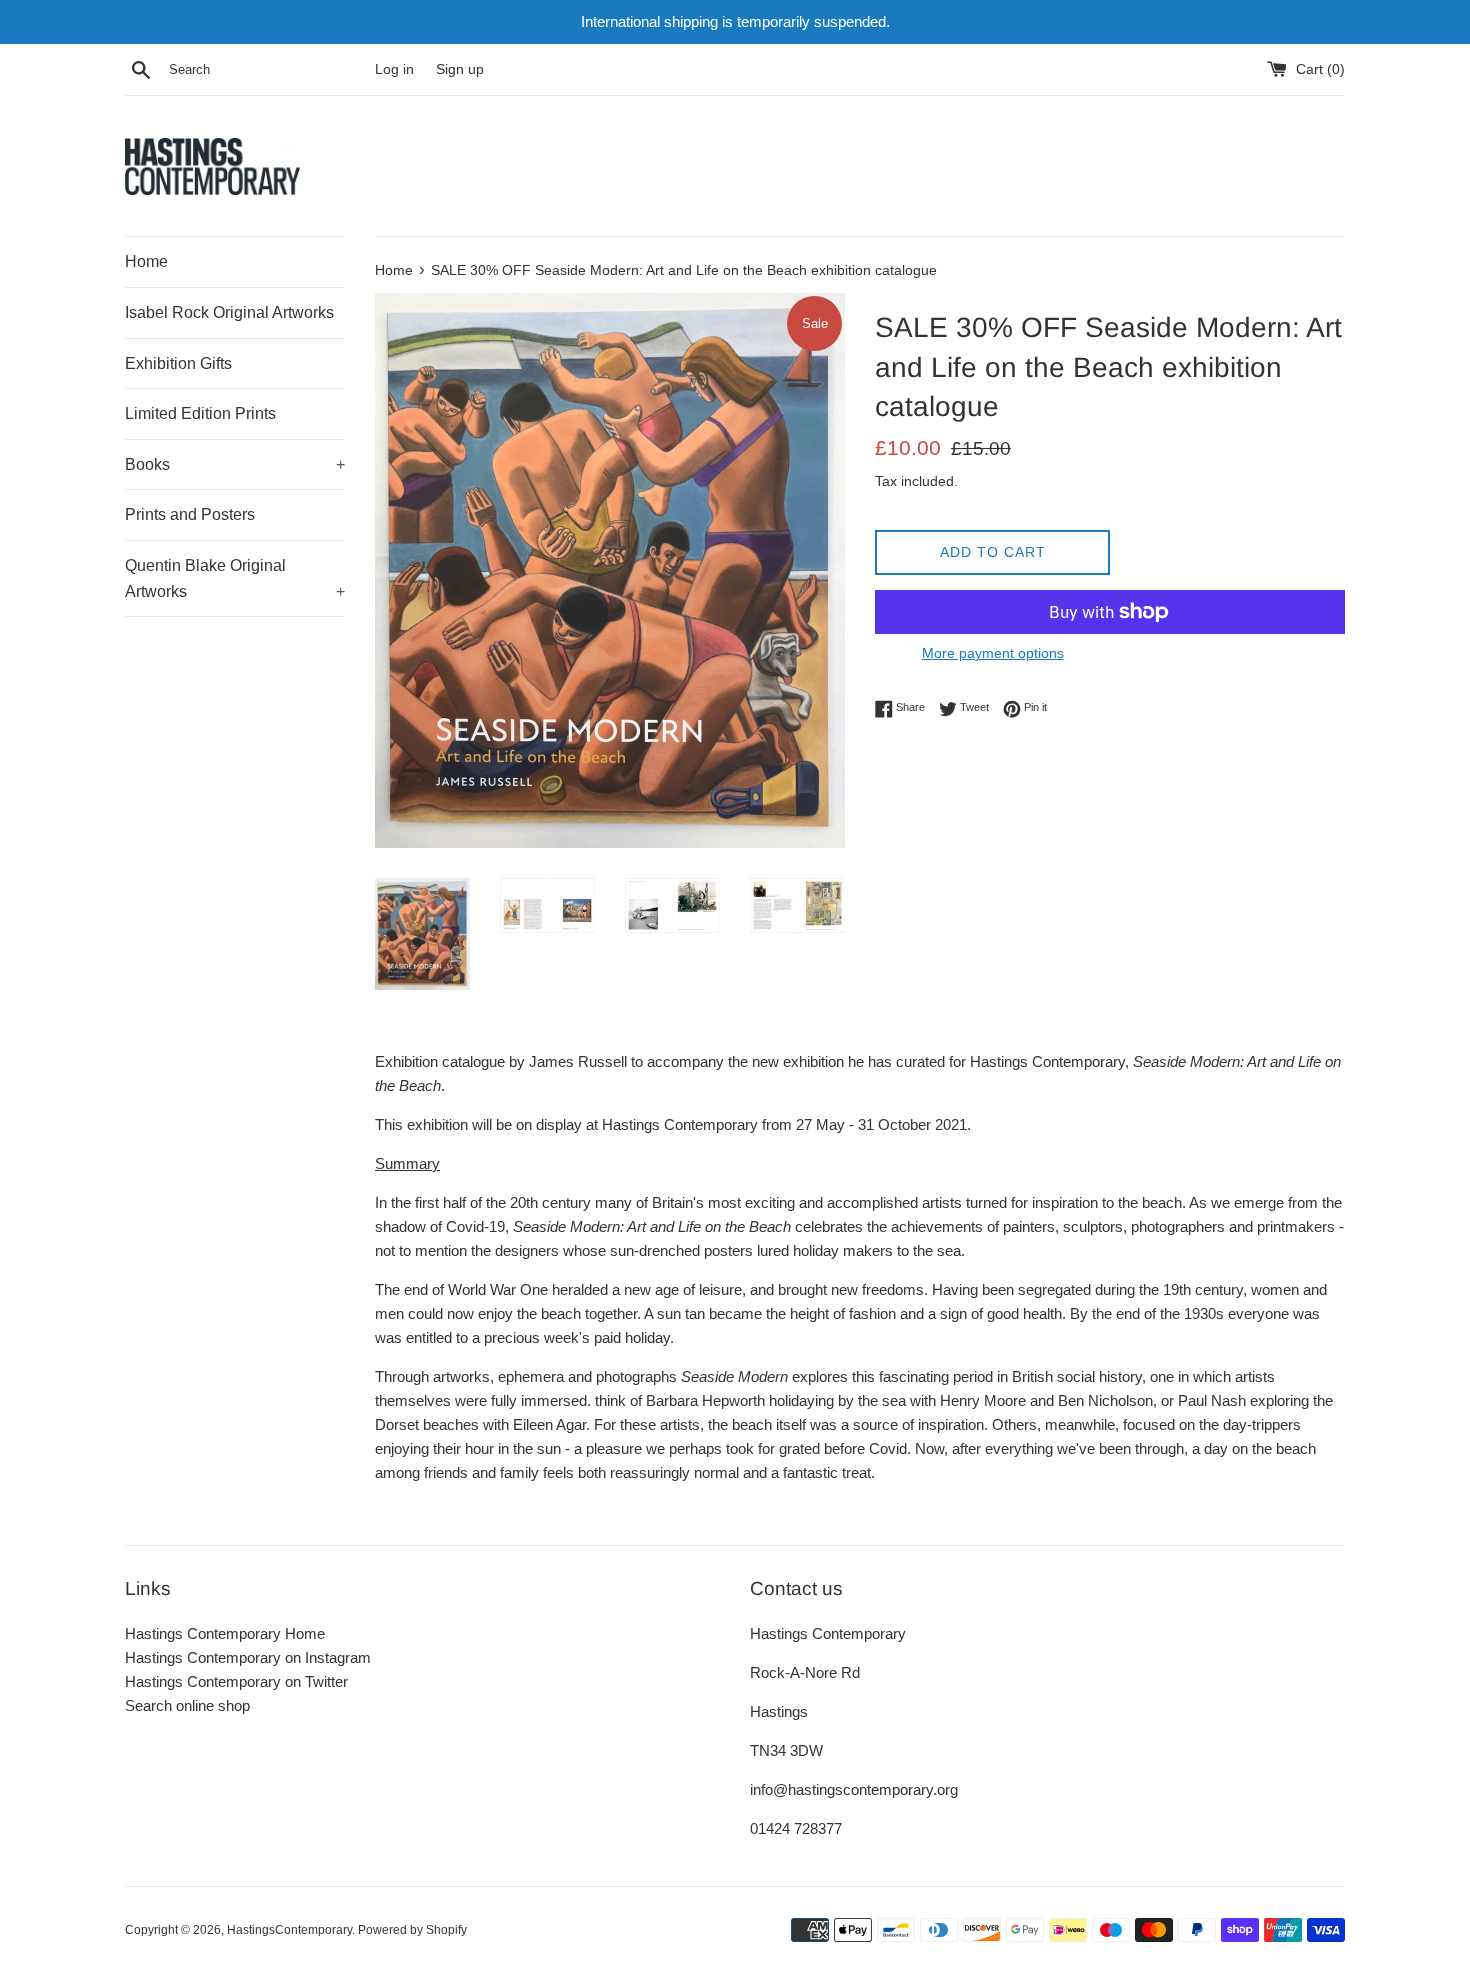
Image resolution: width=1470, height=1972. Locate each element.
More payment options (993, 653)
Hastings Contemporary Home (225, 1633)
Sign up (460, 69)
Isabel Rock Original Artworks (229, 312)
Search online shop (187, 1705)
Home (146, 261)
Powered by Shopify (412, 1930)
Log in (394, 69)
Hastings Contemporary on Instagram (248, 1657)
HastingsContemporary (289, 1930)
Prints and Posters (190, 514)
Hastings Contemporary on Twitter (236, 1681)
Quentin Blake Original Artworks (235, 578)
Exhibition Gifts (178, 363)
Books (235, 464)
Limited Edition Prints (200, 413)
